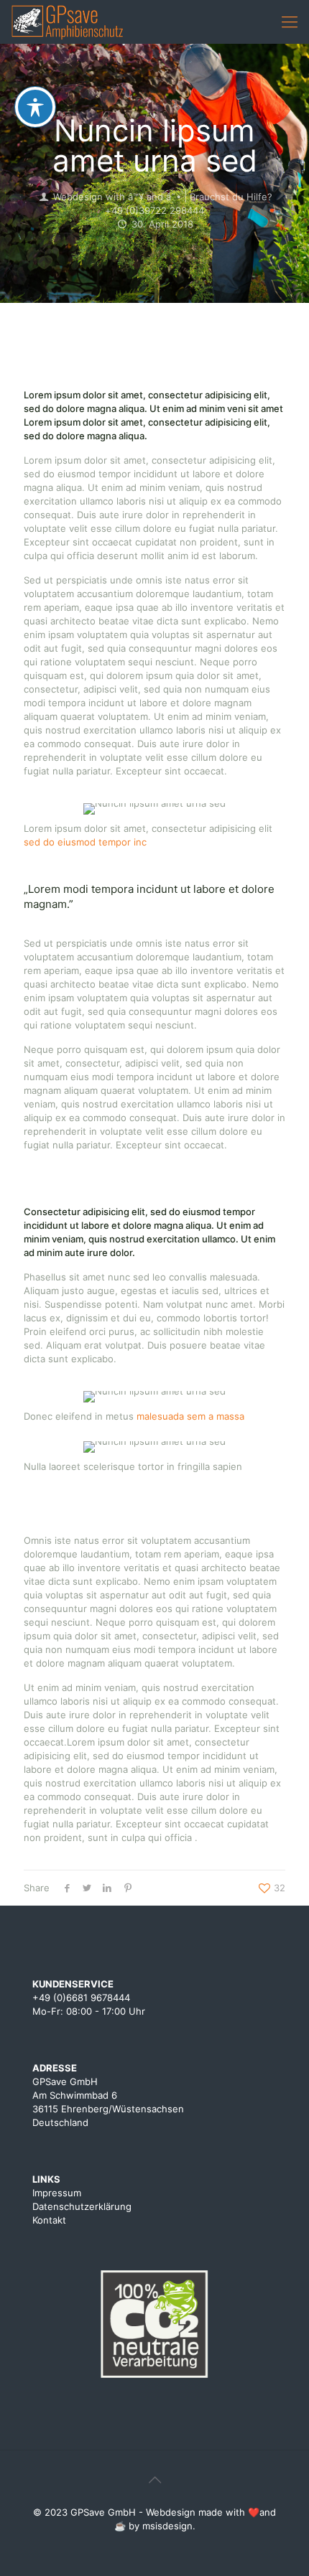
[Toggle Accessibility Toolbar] (35, 107)
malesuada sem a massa (190, 1416)
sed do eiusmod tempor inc (85, 842)
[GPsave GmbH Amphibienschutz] (71, 22)
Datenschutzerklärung (82, 2206)
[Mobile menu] (290, 22)
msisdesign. (169, 2526)
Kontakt (49, 2220)
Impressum (57, 2193)
